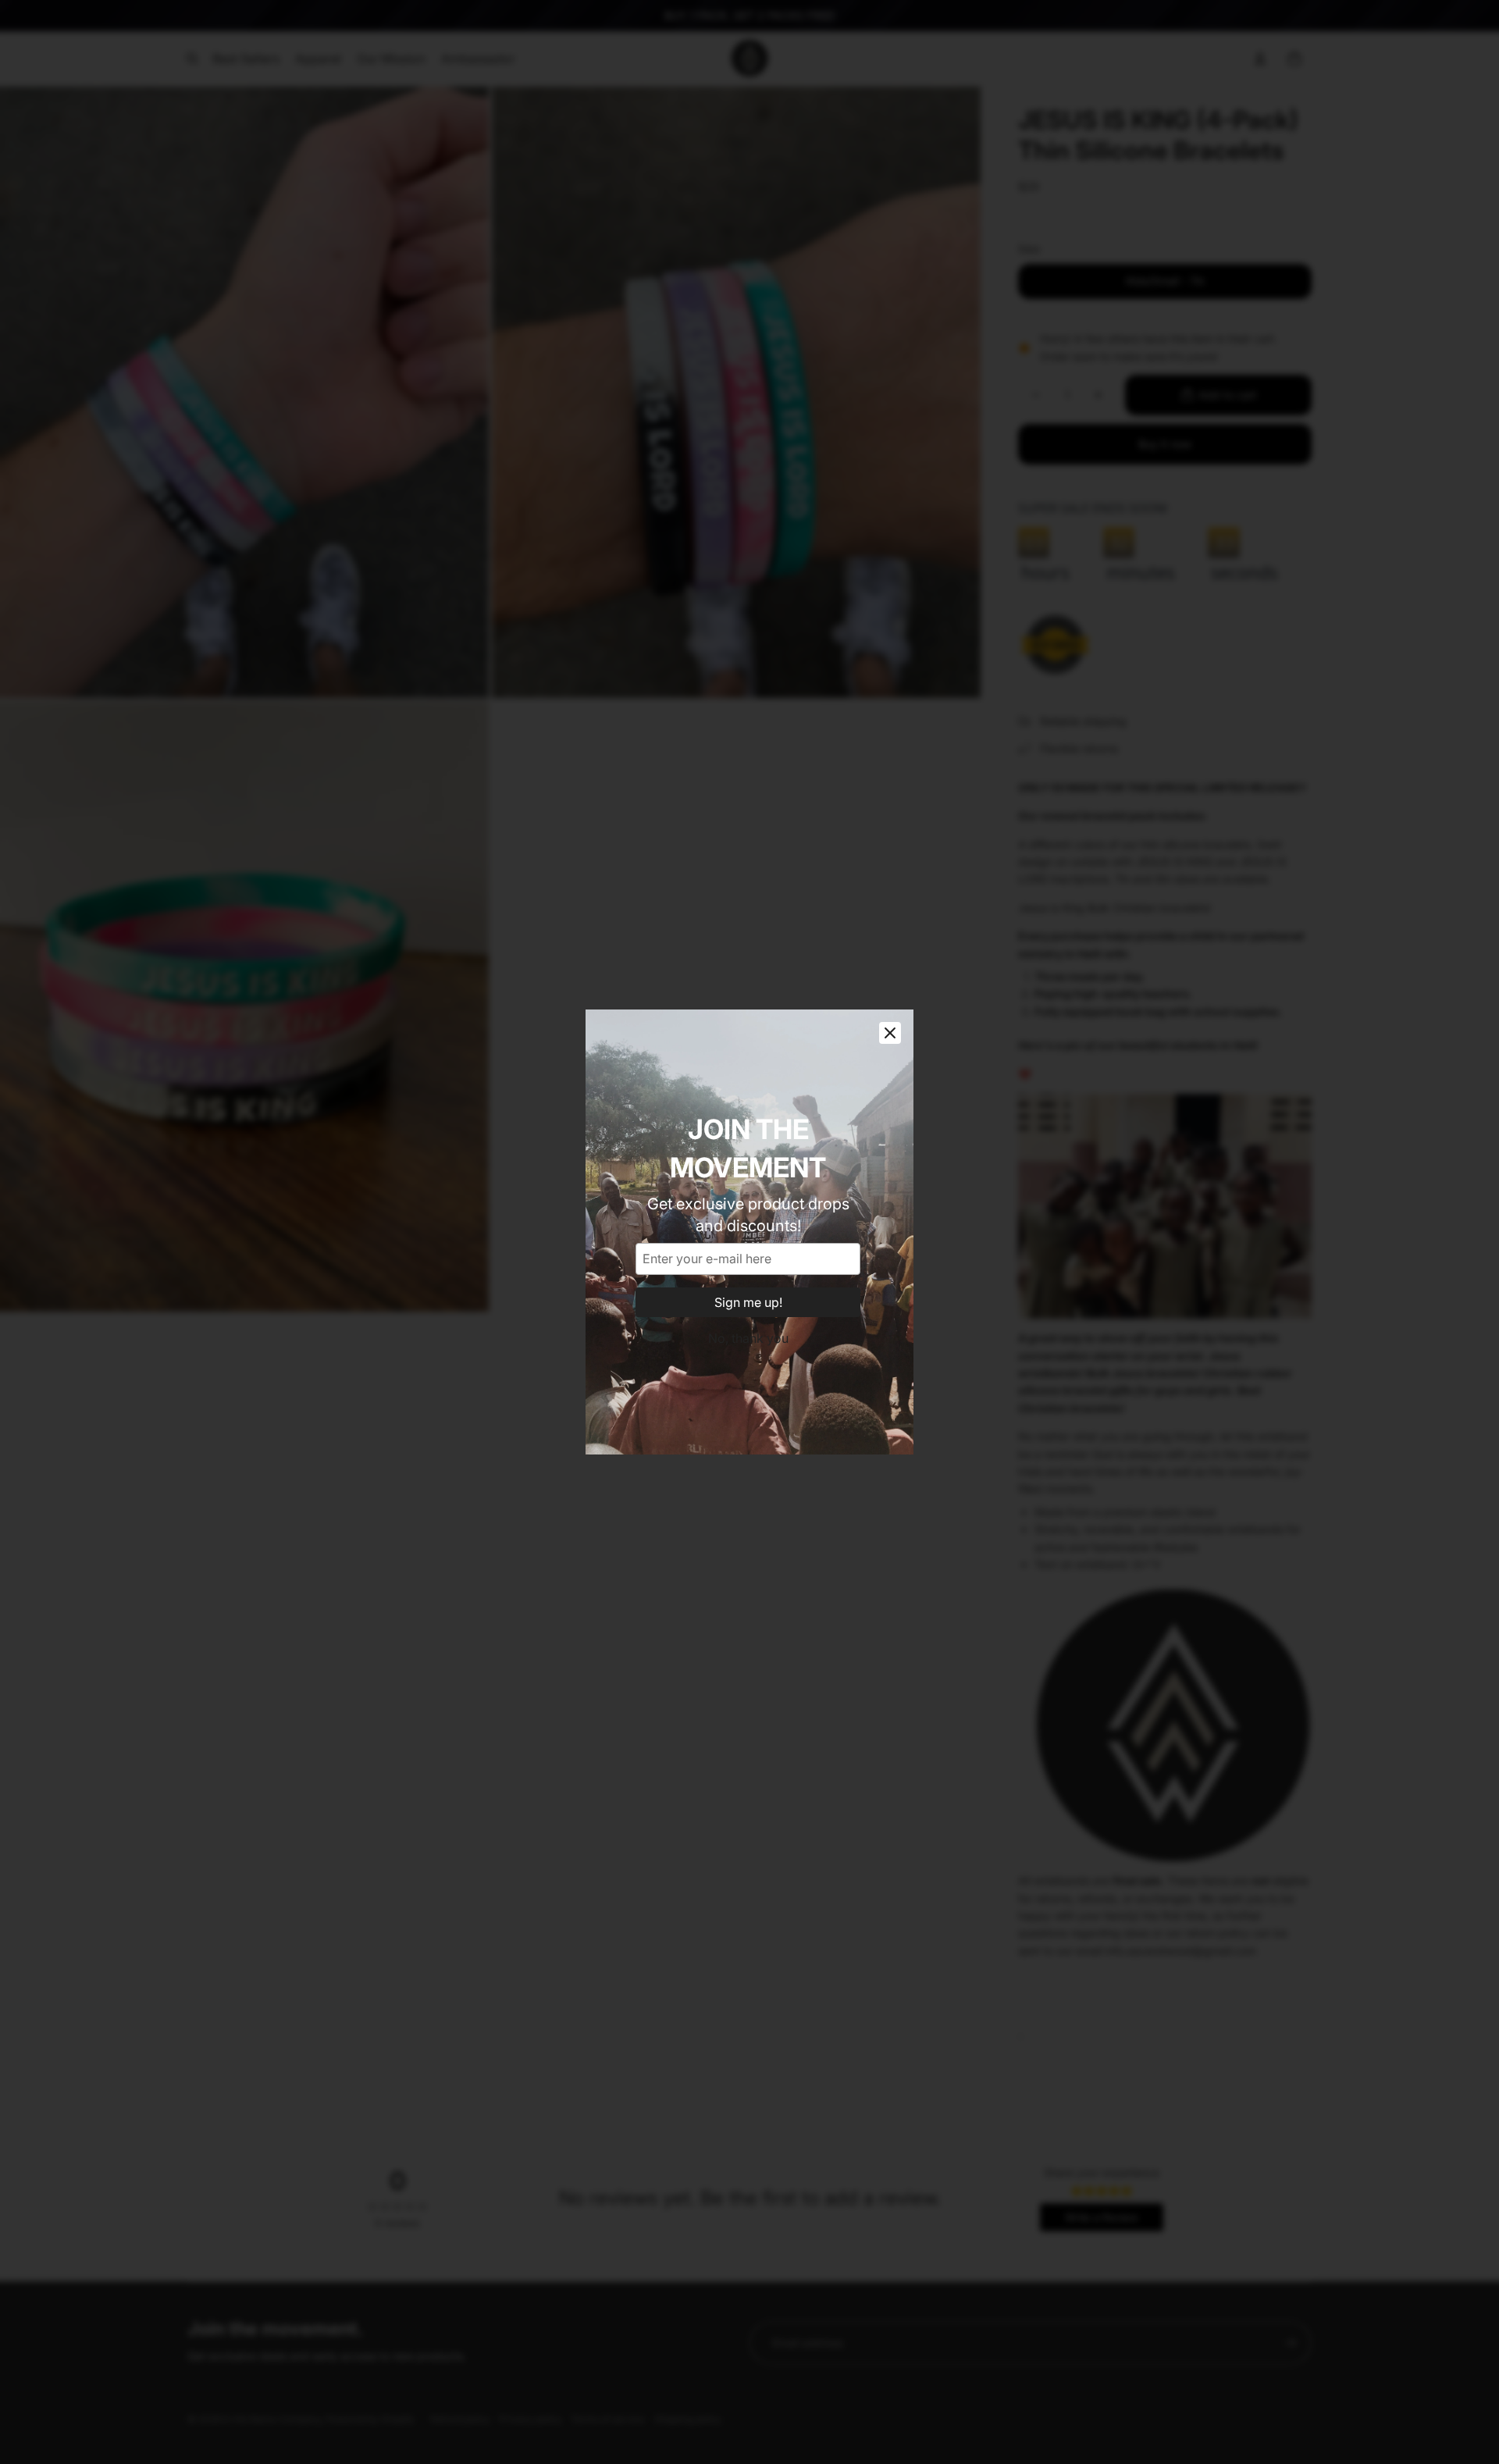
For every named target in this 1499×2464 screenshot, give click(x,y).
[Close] (890, 1033)
